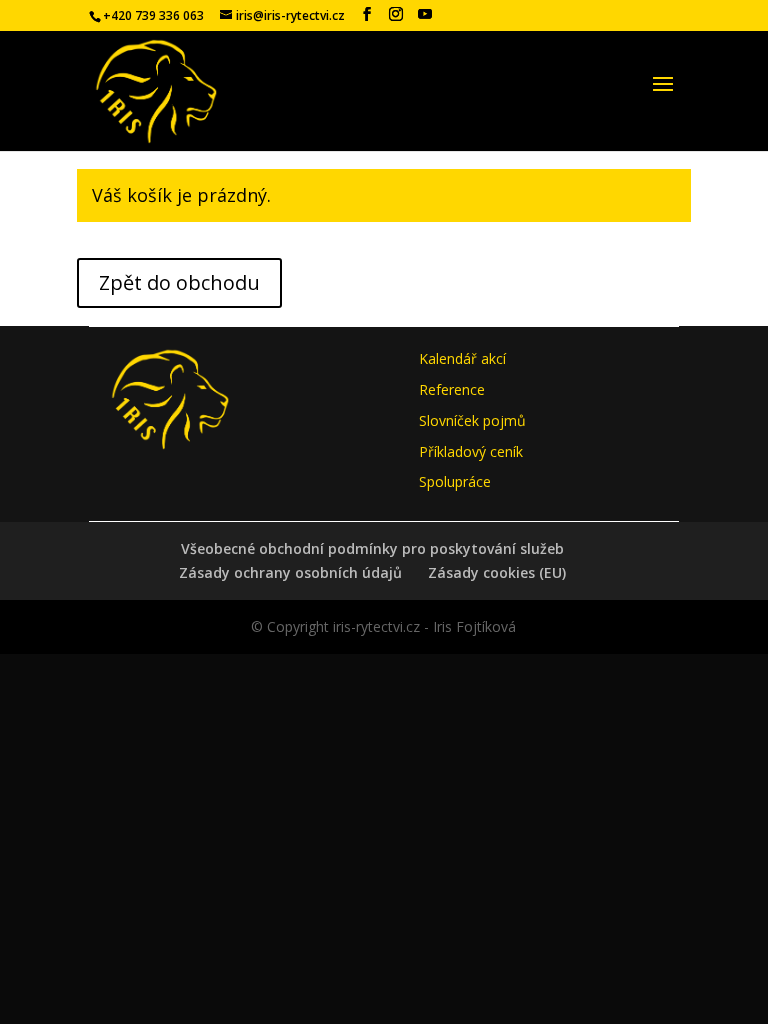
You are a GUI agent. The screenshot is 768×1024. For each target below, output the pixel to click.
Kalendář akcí (462, 358)
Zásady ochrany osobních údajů (290, 572)
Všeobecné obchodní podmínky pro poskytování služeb (372, 548)
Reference (452, 389)
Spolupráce (455, 481)
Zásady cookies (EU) (497, 572)
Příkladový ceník (471, 451)
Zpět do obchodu (179, 282)
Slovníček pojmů (472, 420)
